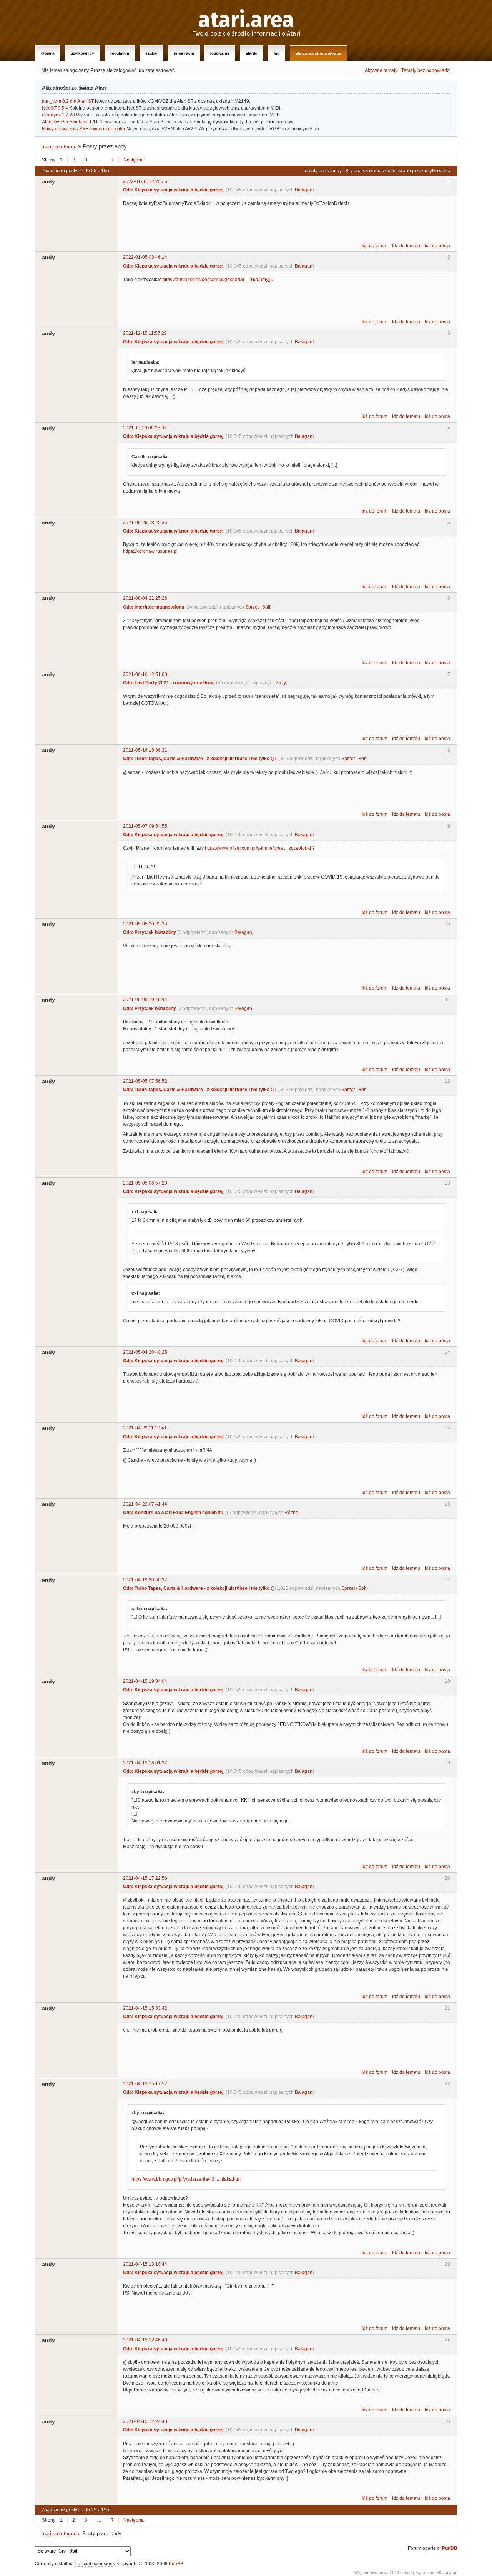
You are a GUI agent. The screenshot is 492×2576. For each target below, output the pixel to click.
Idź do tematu (406, 246)
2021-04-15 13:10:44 (145, 2264)
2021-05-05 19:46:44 (145, 1000)
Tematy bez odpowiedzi (426, 70)
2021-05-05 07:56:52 (145, 1081)
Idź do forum (375, 246)
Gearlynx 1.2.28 (58, 115)
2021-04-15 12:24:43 (145, 2421)
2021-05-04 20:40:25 (145, 1352)
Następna (134, 160)
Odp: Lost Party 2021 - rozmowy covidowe (169, 683)
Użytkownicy (82, 53)
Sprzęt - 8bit (258, 607)
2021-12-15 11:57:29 (145, 333)
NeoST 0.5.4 (55, 108)
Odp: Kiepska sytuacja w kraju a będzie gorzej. (174, 190)
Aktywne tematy (381, 70)
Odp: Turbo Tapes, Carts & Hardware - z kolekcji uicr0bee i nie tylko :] (198, 759)
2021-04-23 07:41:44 (145, 1504)
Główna (48, 53)
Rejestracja (184, 53)
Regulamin (120, 53)
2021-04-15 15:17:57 (145, 2084)
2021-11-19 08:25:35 (145, 428)
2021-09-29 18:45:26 (145, 523)
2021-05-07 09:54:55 (145, 826)
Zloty (281, 683)
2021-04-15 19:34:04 (145, 1681)
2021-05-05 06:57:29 (145, 1183)
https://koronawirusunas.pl (150, 551)
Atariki (252, 53)
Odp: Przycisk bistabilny (150, 932)
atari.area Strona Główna (318, 53)
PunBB (450, 2548)
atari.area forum (59, 147)
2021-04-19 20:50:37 (145, 1580)
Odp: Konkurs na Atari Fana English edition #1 (173, 1513)
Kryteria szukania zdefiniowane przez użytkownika (398, 171)
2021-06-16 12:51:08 (145, 674)
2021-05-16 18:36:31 (145, 750)
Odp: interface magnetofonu (154, 607)
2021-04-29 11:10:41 (145, 1428)
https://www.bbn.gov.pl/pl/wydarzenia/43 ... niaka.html (187, 2179)
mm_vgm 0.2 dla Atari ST (68, 101)
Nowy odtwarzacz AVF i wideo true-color (84, 129)
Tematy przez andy (322, 171)
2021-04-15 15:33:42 (145, 2008)
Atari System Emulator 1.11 (70, 122)
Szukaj (151, 53)
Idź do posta (437, 246)
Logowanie (220, 53)
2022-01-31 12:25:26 (145, 181)
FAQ (277, 53)
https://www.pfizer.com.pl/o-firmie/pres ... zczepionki (258, 848)
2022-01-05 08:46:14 (145, 257)
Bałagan (304, 190)
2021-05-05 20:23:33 (145, 924)
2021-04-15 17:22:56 (145, 1878)
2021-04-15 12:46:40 (145, 2340)
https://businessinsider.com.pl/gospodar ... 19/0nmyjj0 (218, 280)
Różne (291, 1513)
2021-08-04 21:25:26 (145, 598)
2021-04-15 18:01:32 (145, 1763)
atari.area (246, 20)
